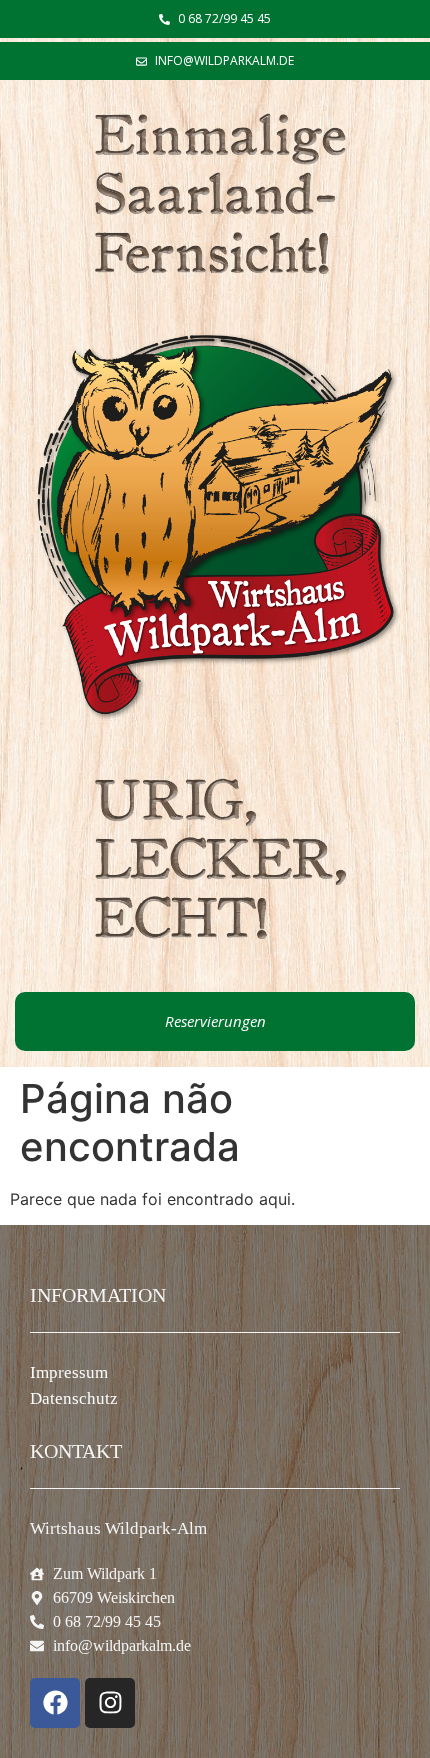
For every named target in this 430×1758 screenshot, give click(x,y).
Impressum (69, 1372)
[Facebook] (55, 1703)
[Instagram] (110, 1703)
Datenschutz (74, 1398)
